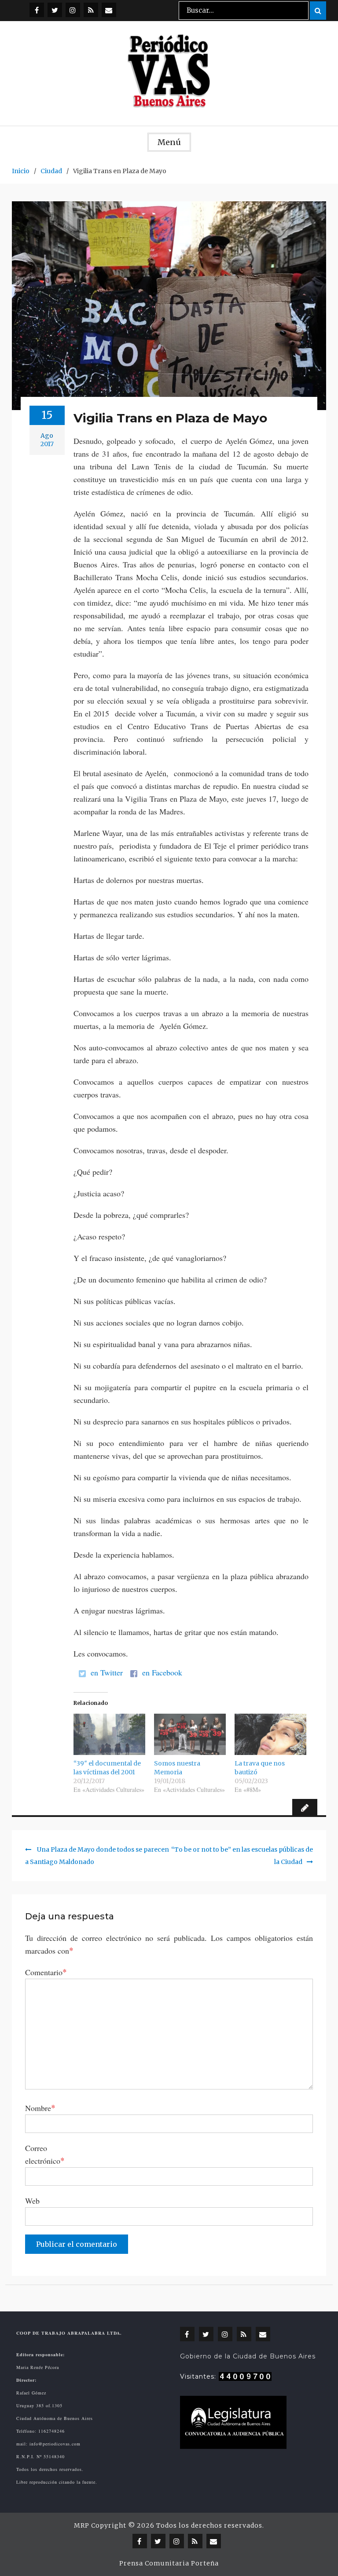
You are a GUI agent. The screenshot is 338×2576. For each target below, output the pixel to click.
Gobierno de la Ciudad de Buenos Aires (248, 2356)
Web (32, 2201)
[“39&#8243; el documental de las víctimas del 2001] (109, 1734)
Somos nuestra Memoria (177, 1768)
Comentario (46, 1972)
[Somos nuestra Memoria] (190, 1734)
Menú (169, 142)
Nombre (40, 2107)
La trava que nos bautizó (260, 1768)
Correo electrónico (45, 2154)
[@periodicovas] (37, 10)
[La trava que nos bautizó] (270, 1734)
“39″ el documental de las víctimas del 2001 (107, 1768)
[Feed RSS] (91, 10)
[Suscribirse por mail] (109, 10)
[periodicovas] (73, 10)
